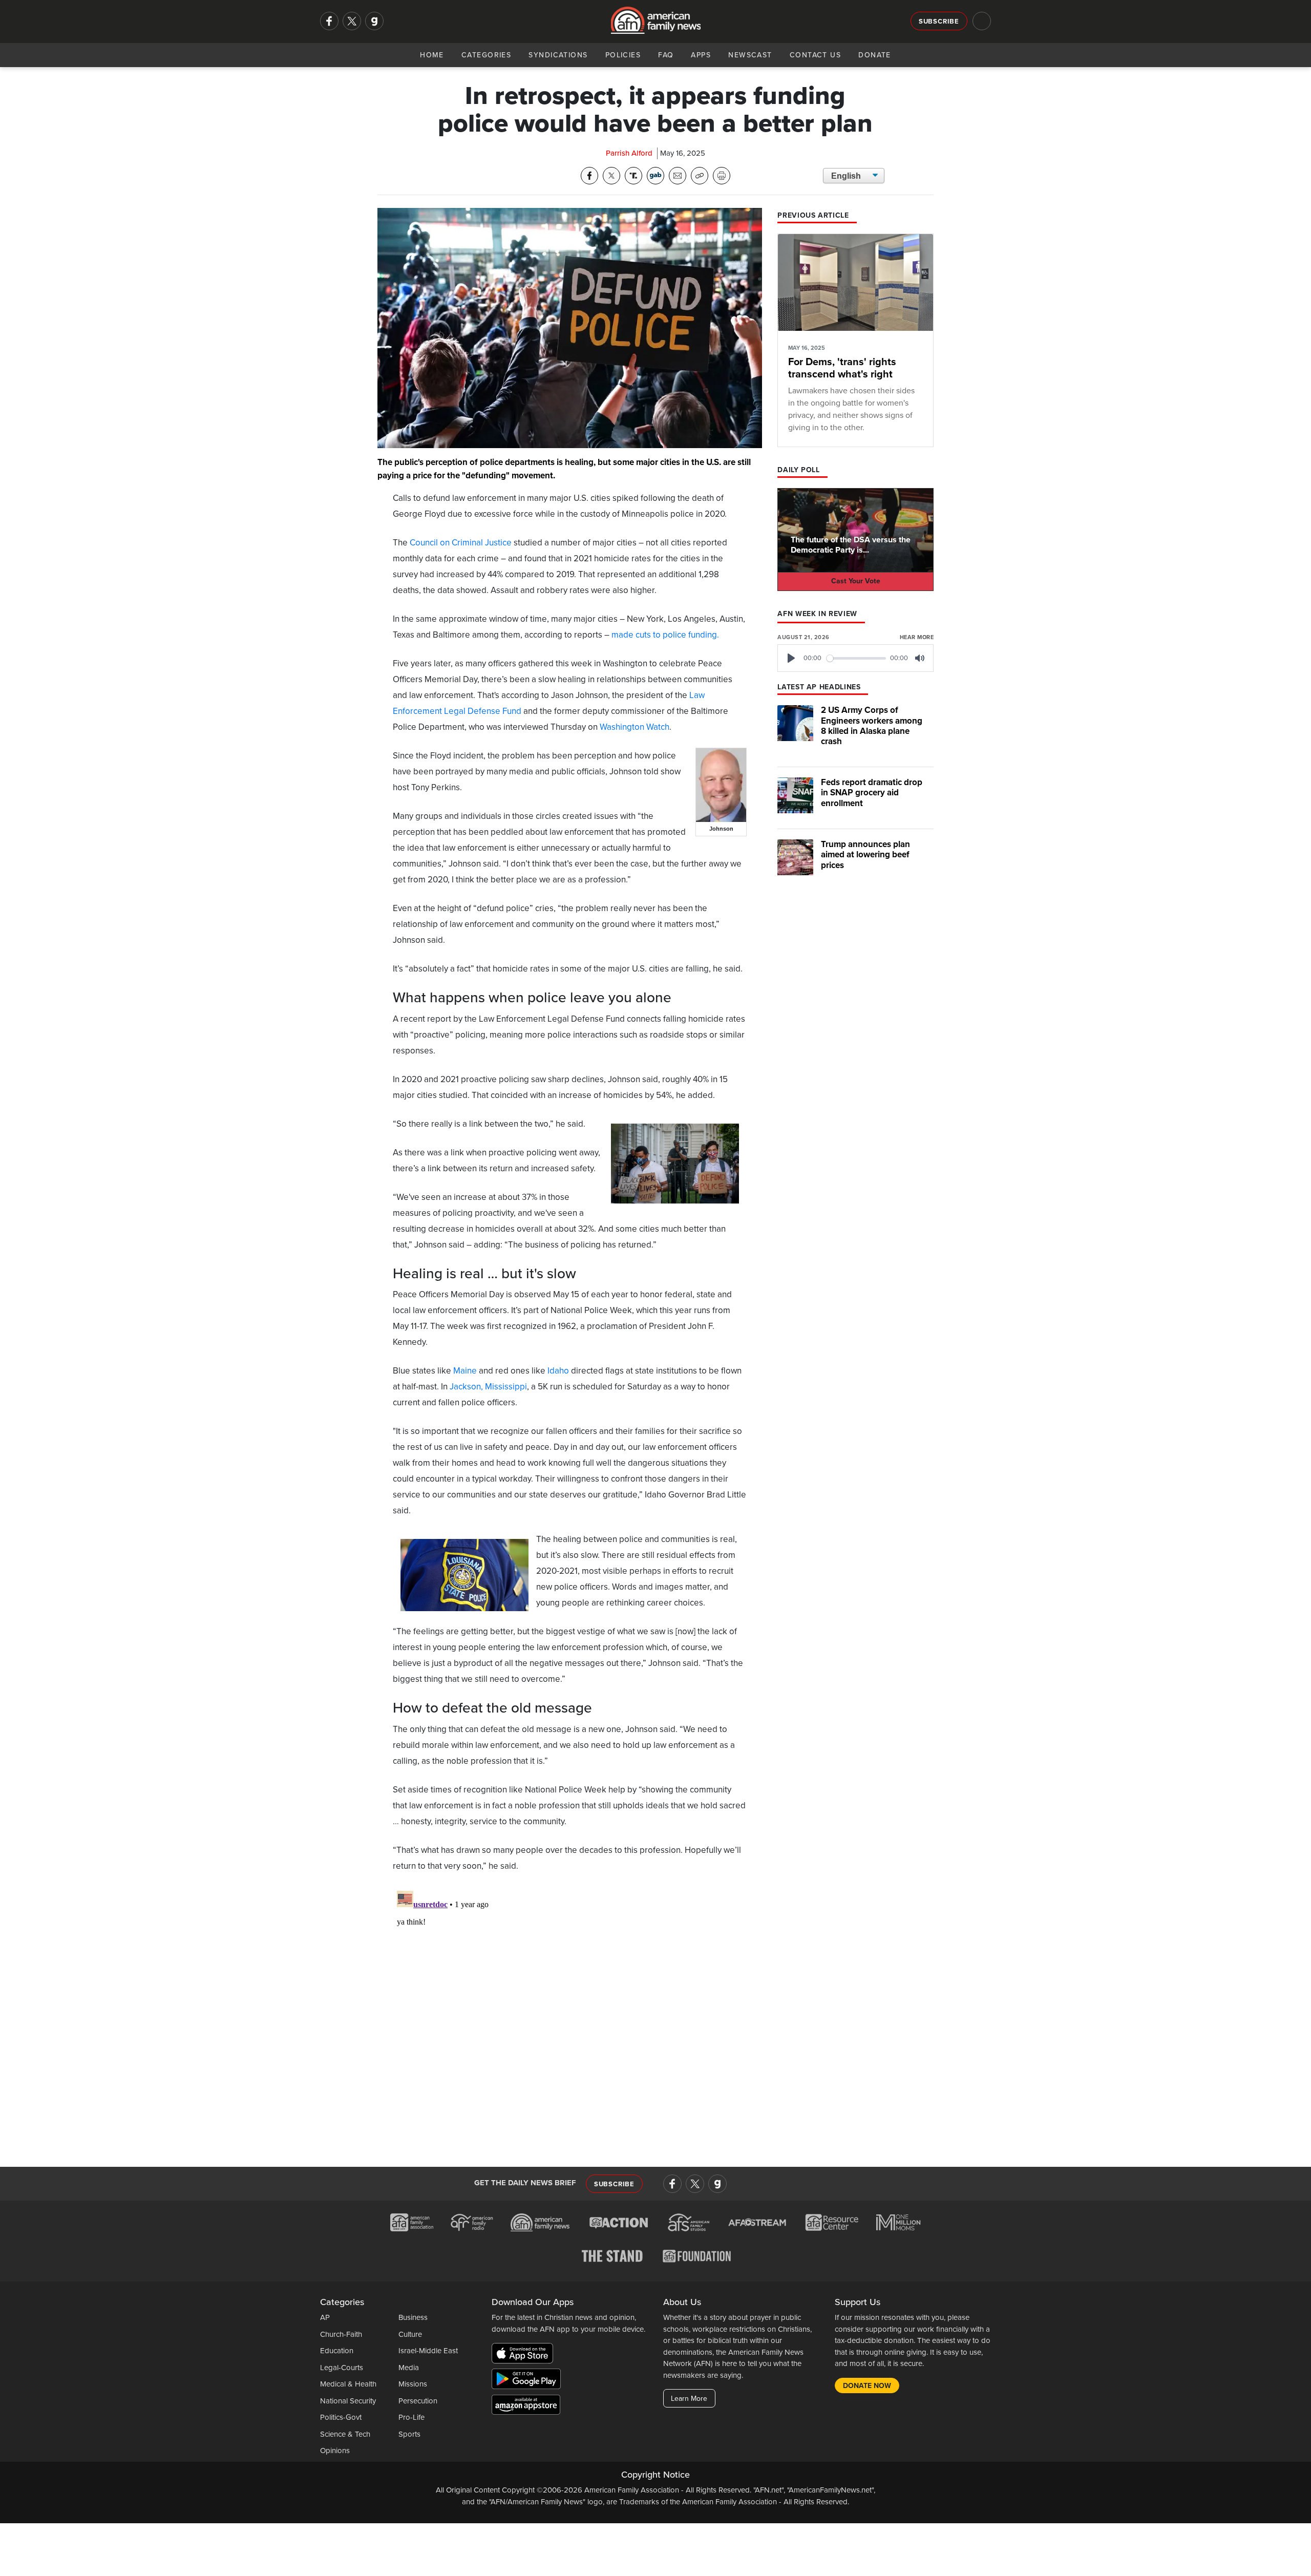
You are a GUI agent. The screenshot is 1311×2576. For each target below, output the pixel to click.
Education (337, 2351)
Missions (413, 2384)
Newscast (750, 55)
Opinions (335, 2451)
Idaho (558, 1371)
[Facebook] (329, 21)
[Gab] (374, 21)
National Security (348, 2401)
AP (325, 2317)
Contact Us (815, 55)
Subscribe (939, 22)
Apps (701, 55)
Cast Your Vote (856, 581)
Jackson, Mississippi (488, 1387)
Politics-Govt (341, 2417)
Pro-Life (411, 2417)
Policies (623, 55)
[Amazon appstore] (526, 2406)
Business (413, 2317)
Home (432, 55)
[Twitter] (352, 21)
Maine (465, 1371)
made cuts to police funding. (665, 635)
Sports (409, 2434)
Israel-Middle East (428, 2351)
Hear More (917, 637)
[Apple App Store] (525, 2355)
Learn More (689, 2399)
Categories (486, 55)
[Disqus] (570, 2015)
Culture (410, 2334)
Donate (875, 55)
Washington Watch (635, 727)
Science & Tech (345, 2434)
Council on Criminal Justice (461, 543)
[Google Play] (529, 2381)
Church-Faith (341, 2334)
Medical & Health (348, 2384)
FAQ (666, 55)
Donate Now (867, 2386)
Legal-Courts (342, 2368)
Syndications (558, 55)
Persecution (418, 2401)
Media (409, 2368)
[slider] (857, 658)
